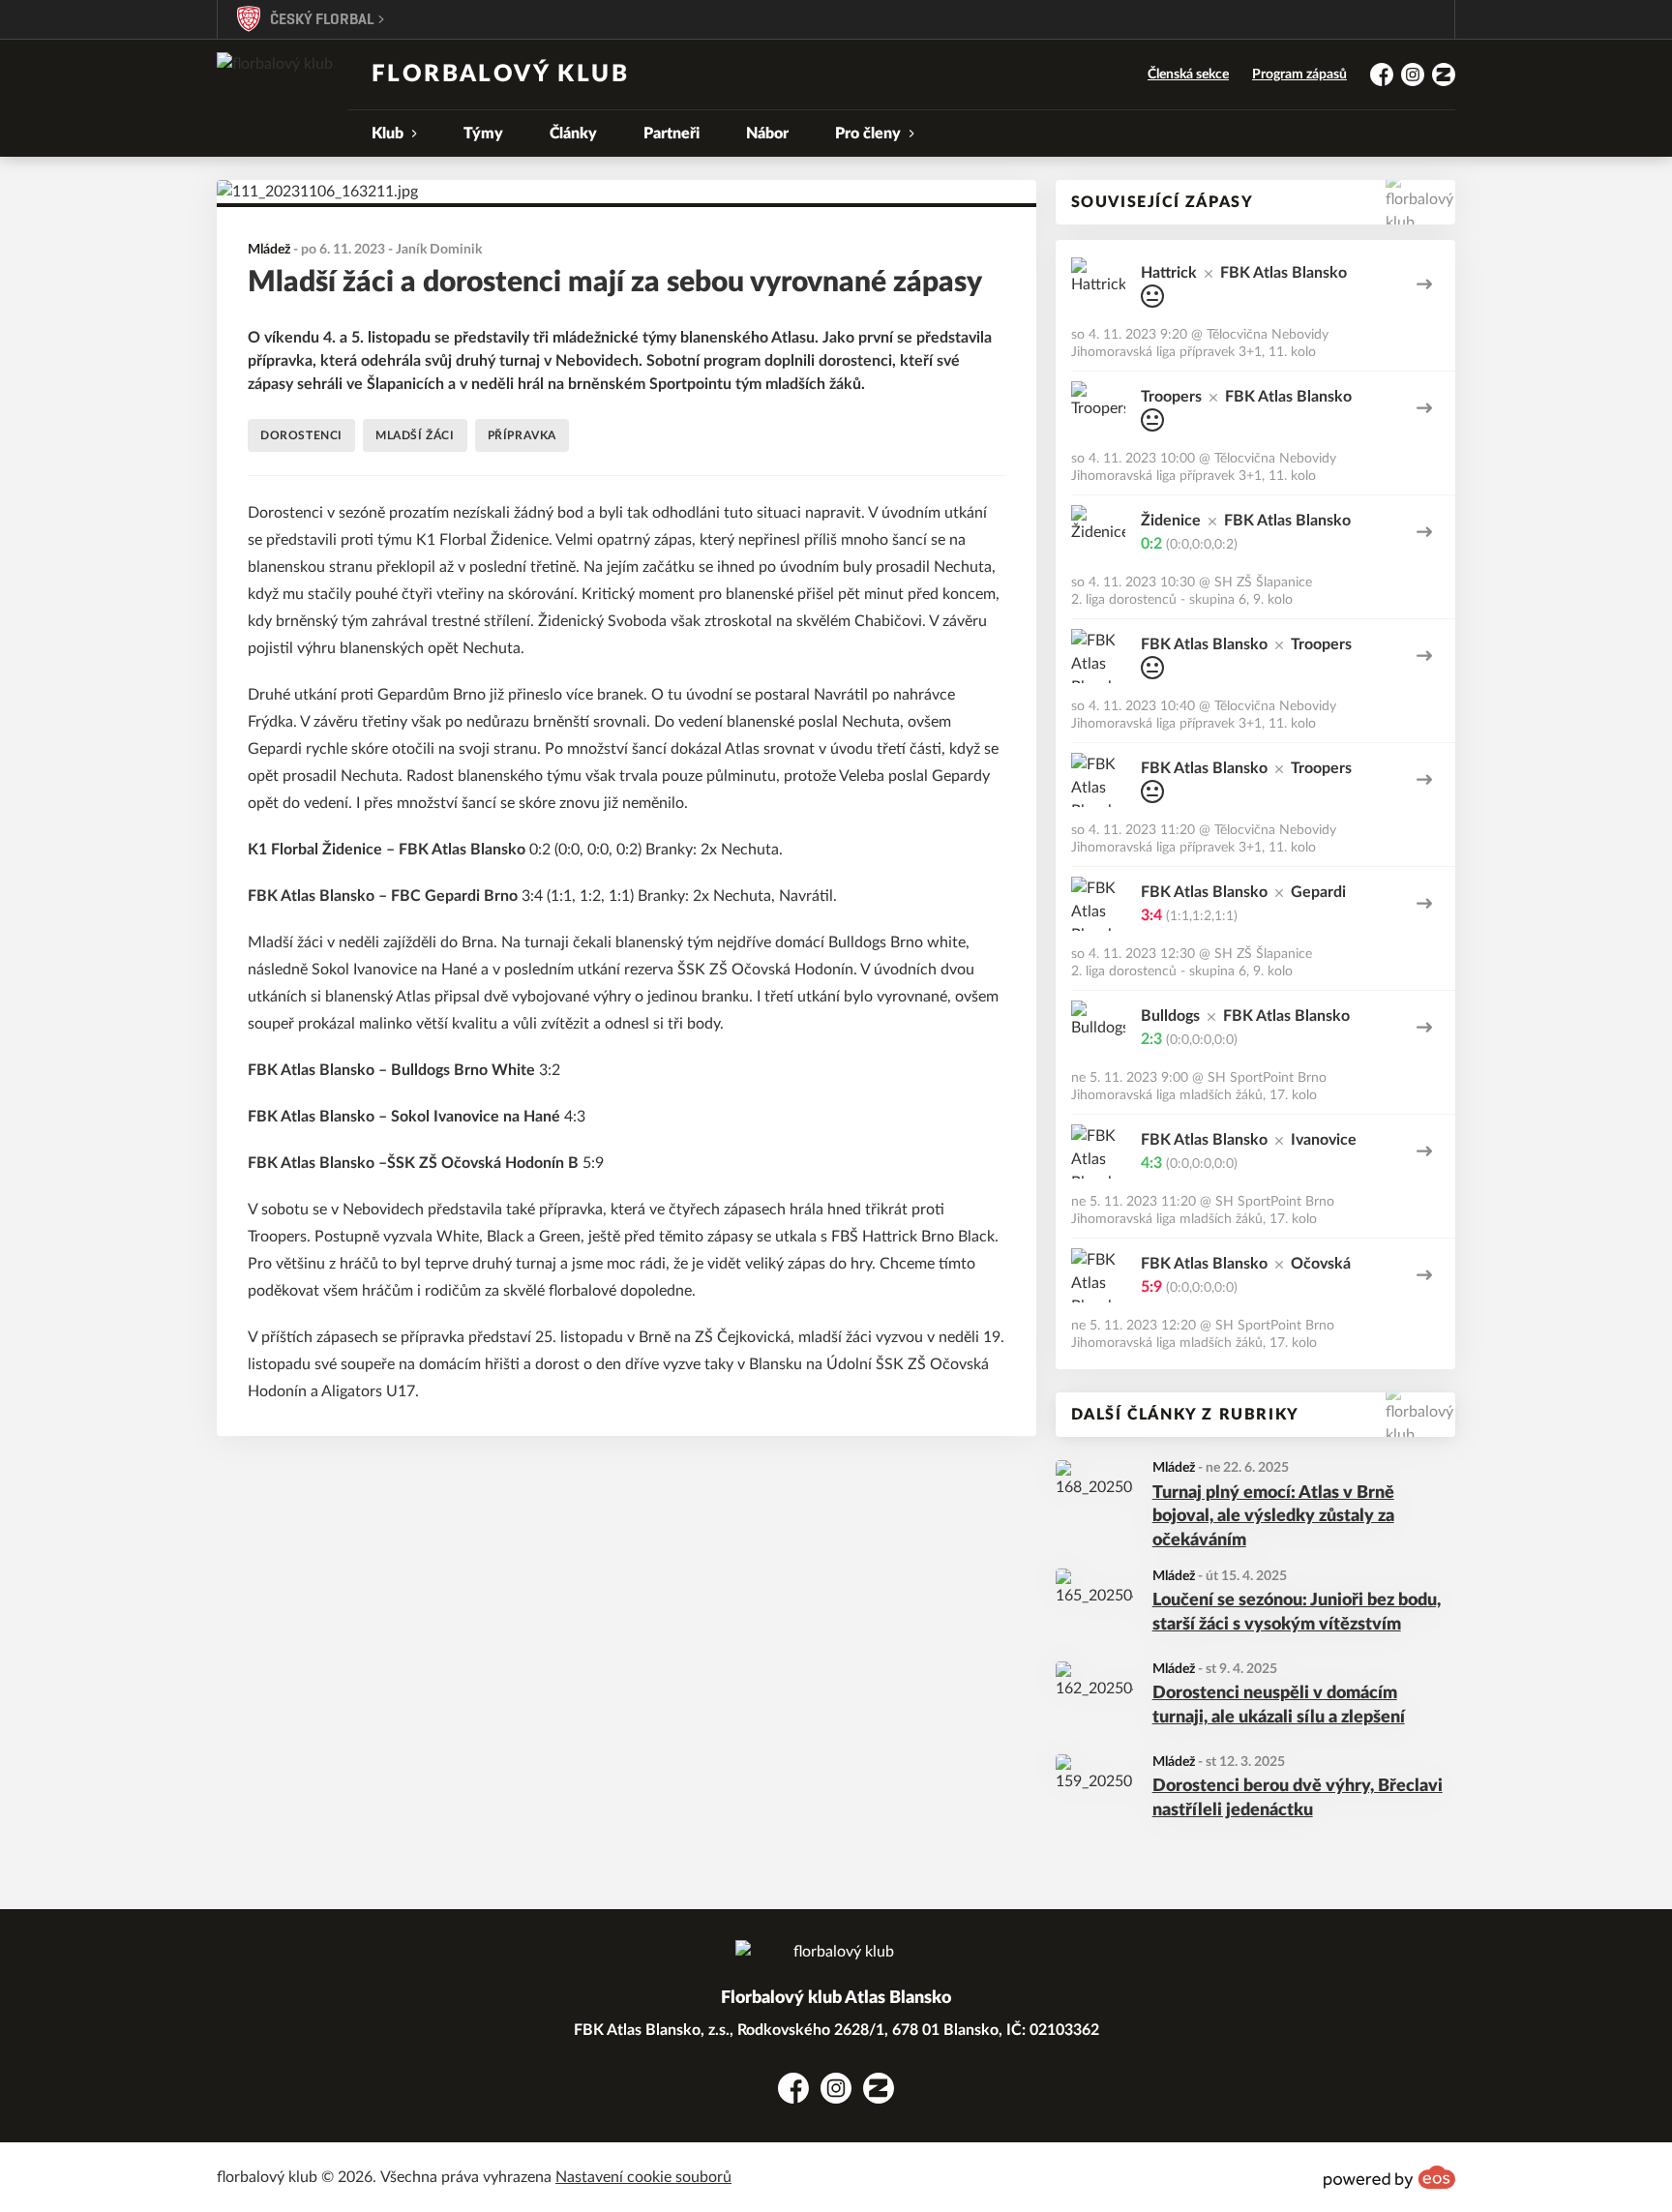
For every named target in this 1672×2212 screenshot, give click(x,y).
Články (573, 134)
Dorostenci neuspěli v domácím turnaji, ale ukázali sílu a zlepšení (1279, 1705)
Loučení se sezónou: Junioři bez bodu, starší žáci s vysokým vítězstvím (1297, 1613)
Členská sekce (1188, 75)
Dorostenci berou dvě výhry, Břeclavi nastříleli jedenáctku (1298, 1798)
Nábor (767, 134)
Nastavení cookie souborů (643, 2177)
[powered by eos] (1389, 2177)
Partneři (672, 134)
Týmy (483, 134)
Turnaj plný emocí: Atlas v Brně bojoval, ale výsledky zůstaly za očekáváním (1273, 1517)
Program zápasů (1299, 75)
